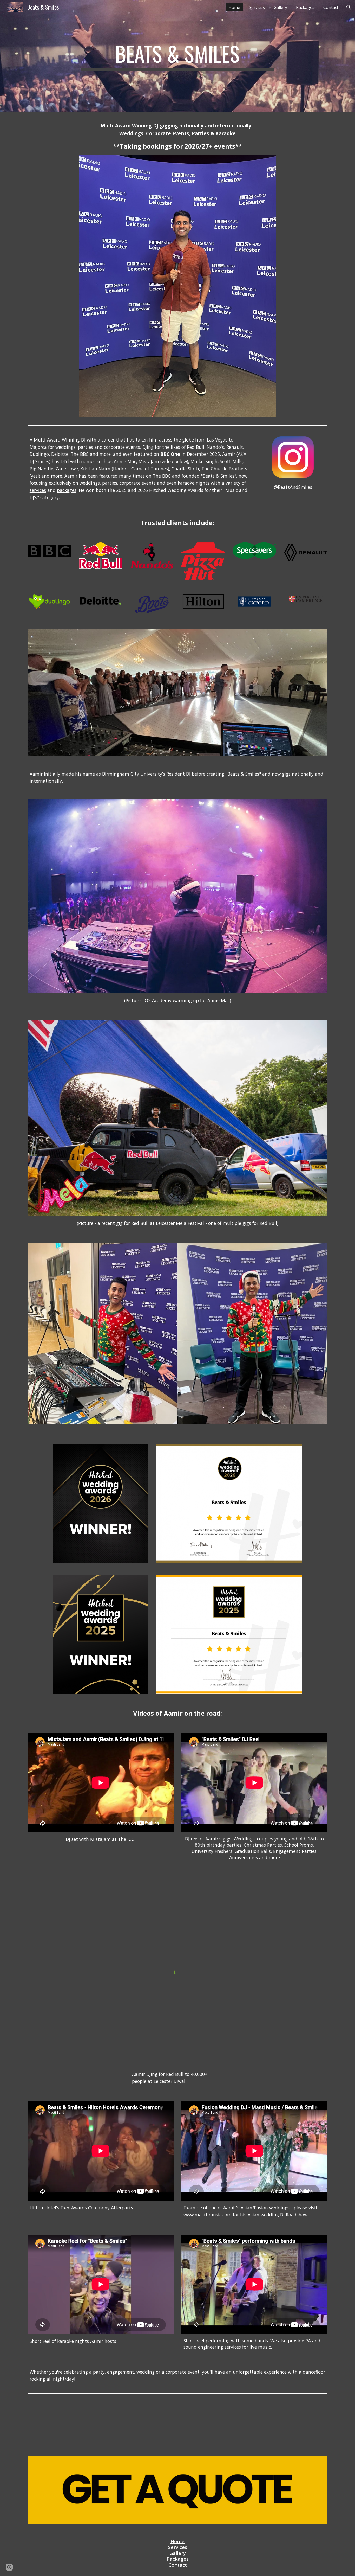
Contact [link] (331, 7)
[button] (349, 7)
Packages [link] (305, 7)
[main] (177, 56)
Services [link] (257, 7)
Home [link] (234, 7)
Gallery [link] (280, 7)
